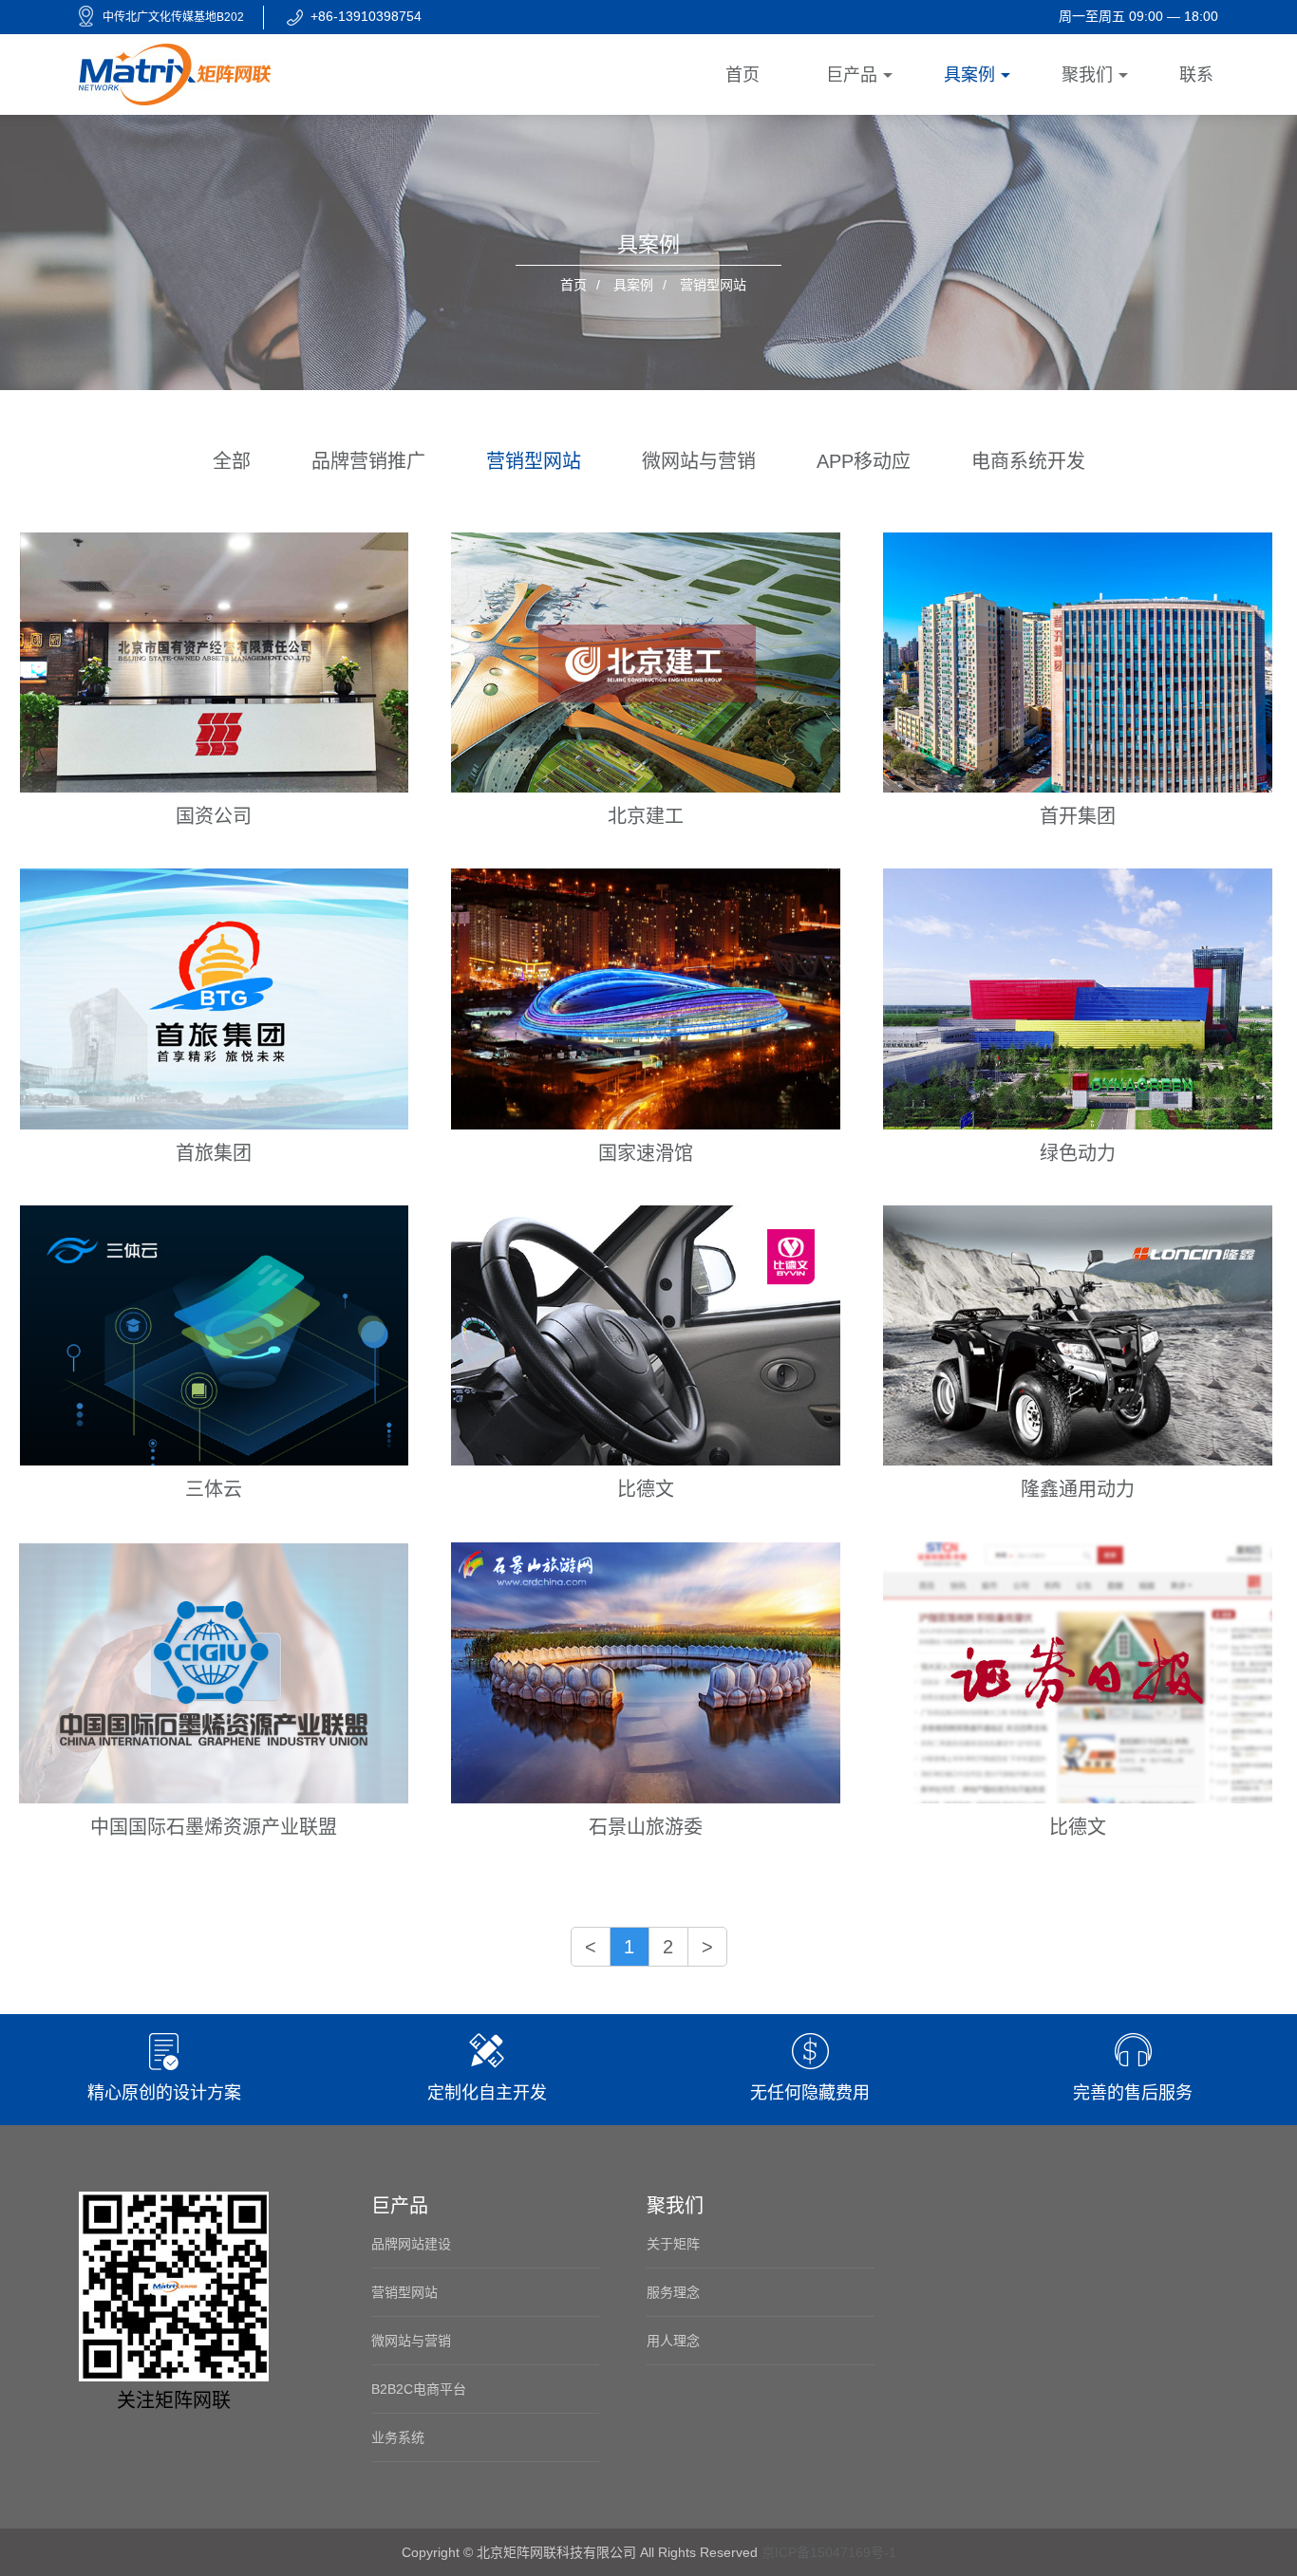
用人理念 (673, 2341)
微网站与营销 (699, 461)
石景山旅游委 (646, 1827)
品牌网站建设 (411, 2244)
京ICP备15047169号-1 (829, 2552)
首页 (573, 285)
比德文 (646, 1489)
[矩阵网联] (175, 73)
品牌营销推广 (368, 461)
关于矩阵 (673, 2244)
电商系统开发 (1028, 461)
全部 (232, 461)
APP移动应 (864, 461)
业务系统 (398, 2437)
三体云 (214, 1489)
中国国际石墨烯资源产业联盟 (214, 1827)
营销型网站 (534, 461)
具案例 (633, 285)
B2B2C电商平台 (419, 2389)
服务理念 (673, 2292)
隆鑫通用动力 (1078, 1489)
